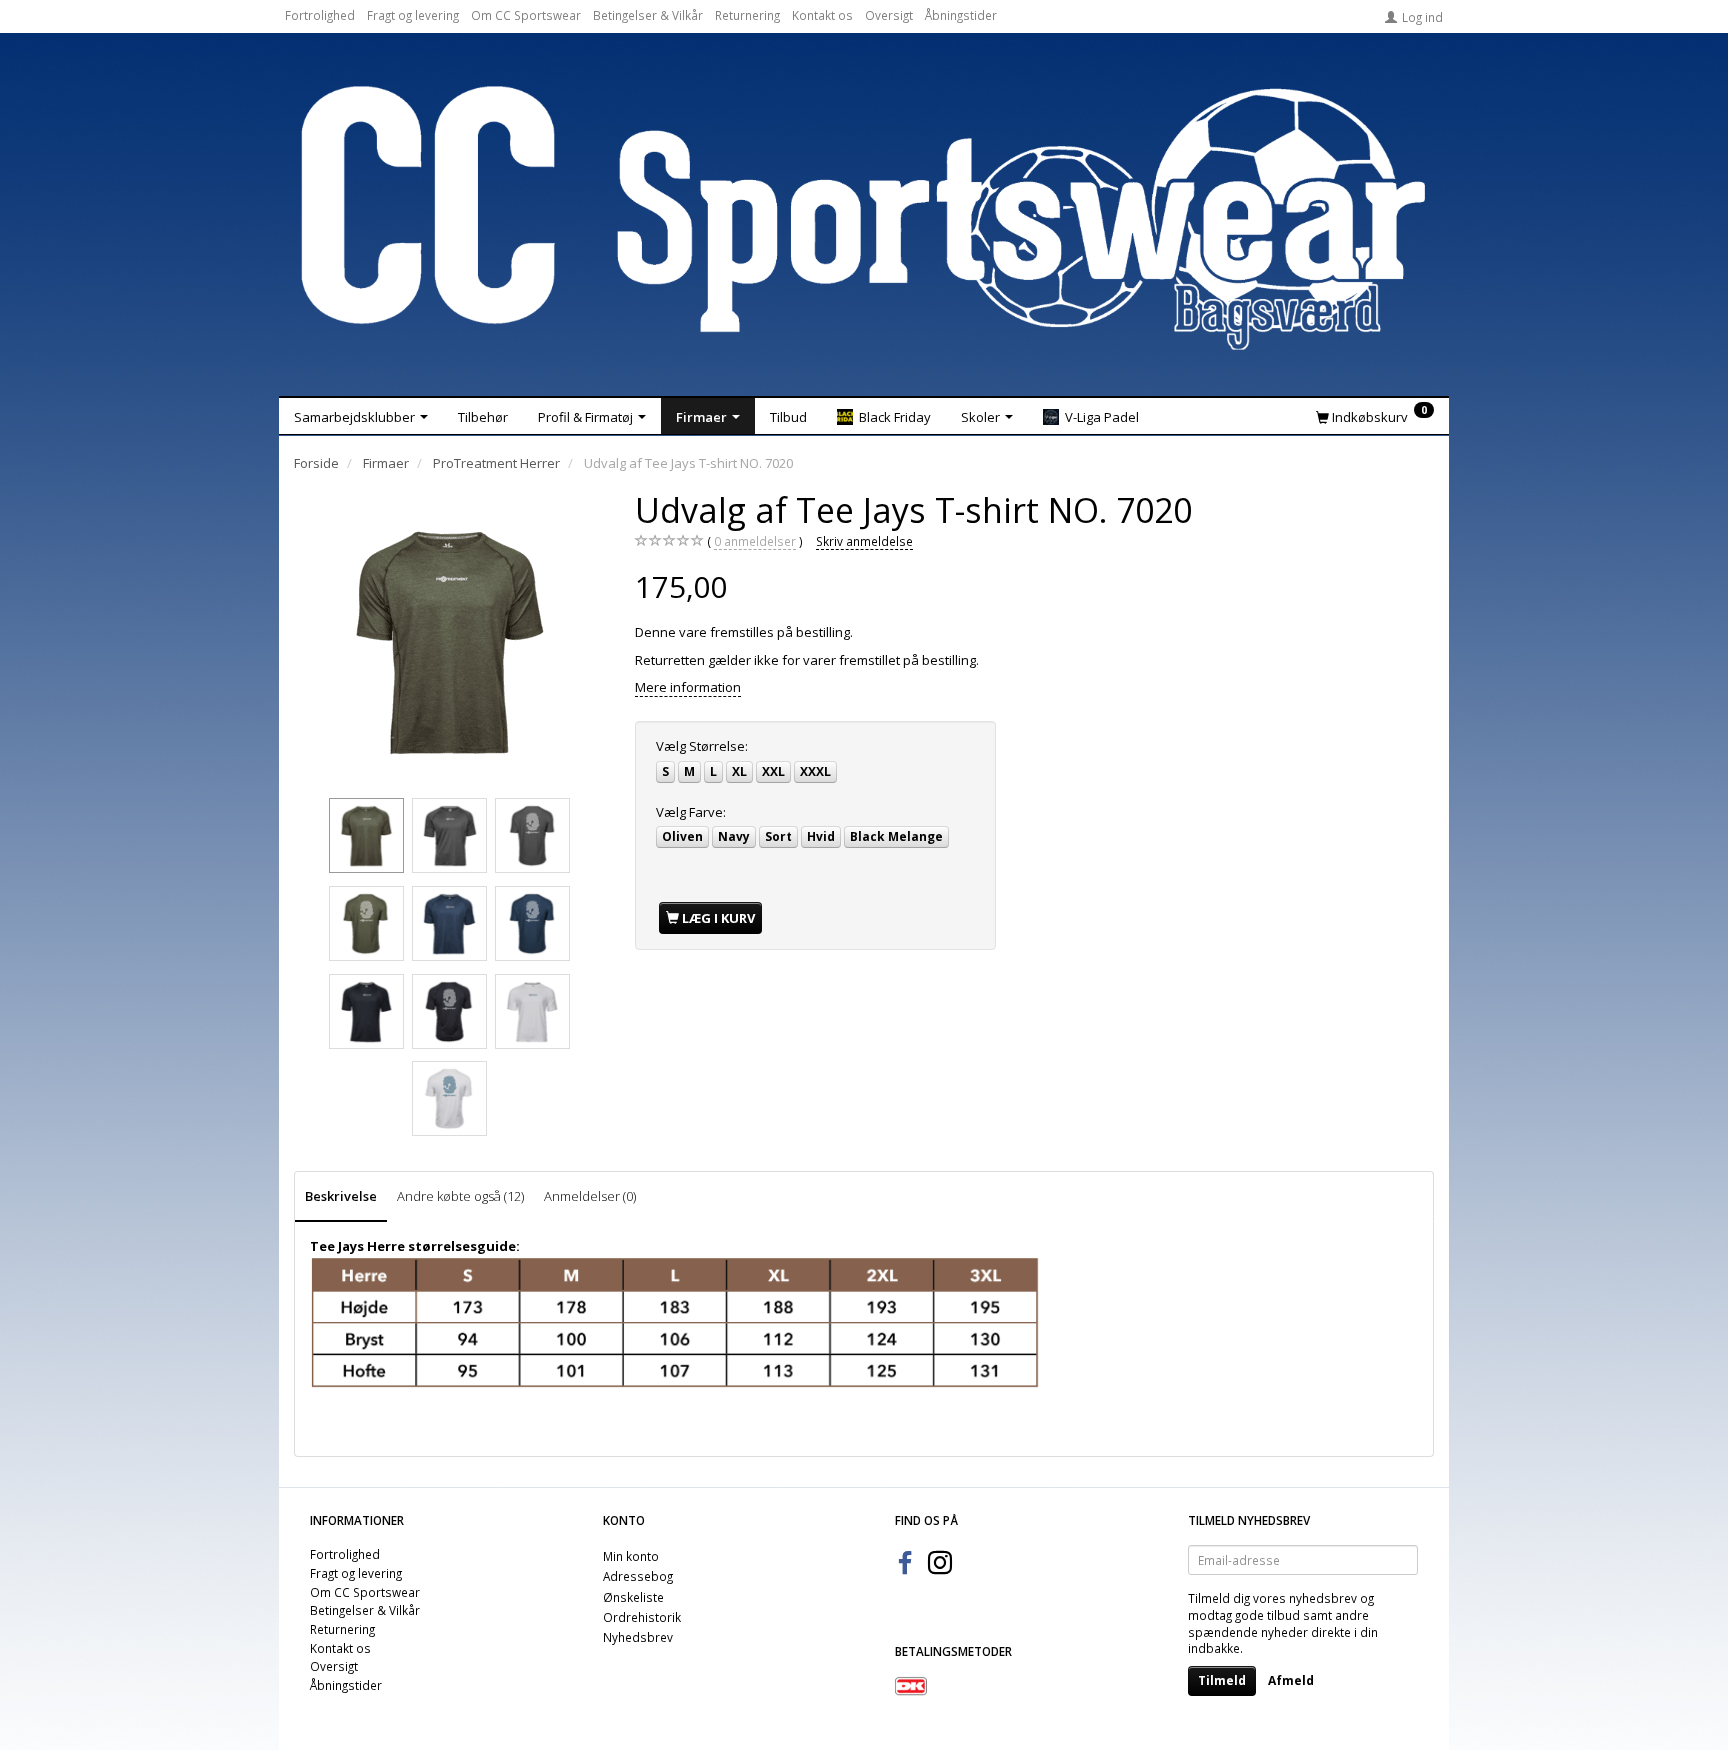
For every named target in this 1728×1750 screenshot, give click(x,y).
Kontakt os (822, 15)
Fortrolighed (320, 15)
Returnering (747, 15)
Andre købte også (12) (460, 1196)
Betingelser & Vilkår (648, 15)
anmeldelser (755, 541)
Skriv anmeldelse (864, 541)
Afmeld (1291, 1680)
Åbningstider (961, 15)
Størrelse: (702, 746)
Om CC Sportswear (526, 15)
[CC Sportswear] (864, 218)
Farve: (691, 812)
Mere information (688, 687)
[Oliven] (450, 640)
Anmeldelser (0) (590, 1196)
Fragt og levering (413, 15)
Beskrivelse (341, 1196)
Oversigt (889, 15)
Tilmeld (1222, 1680)
